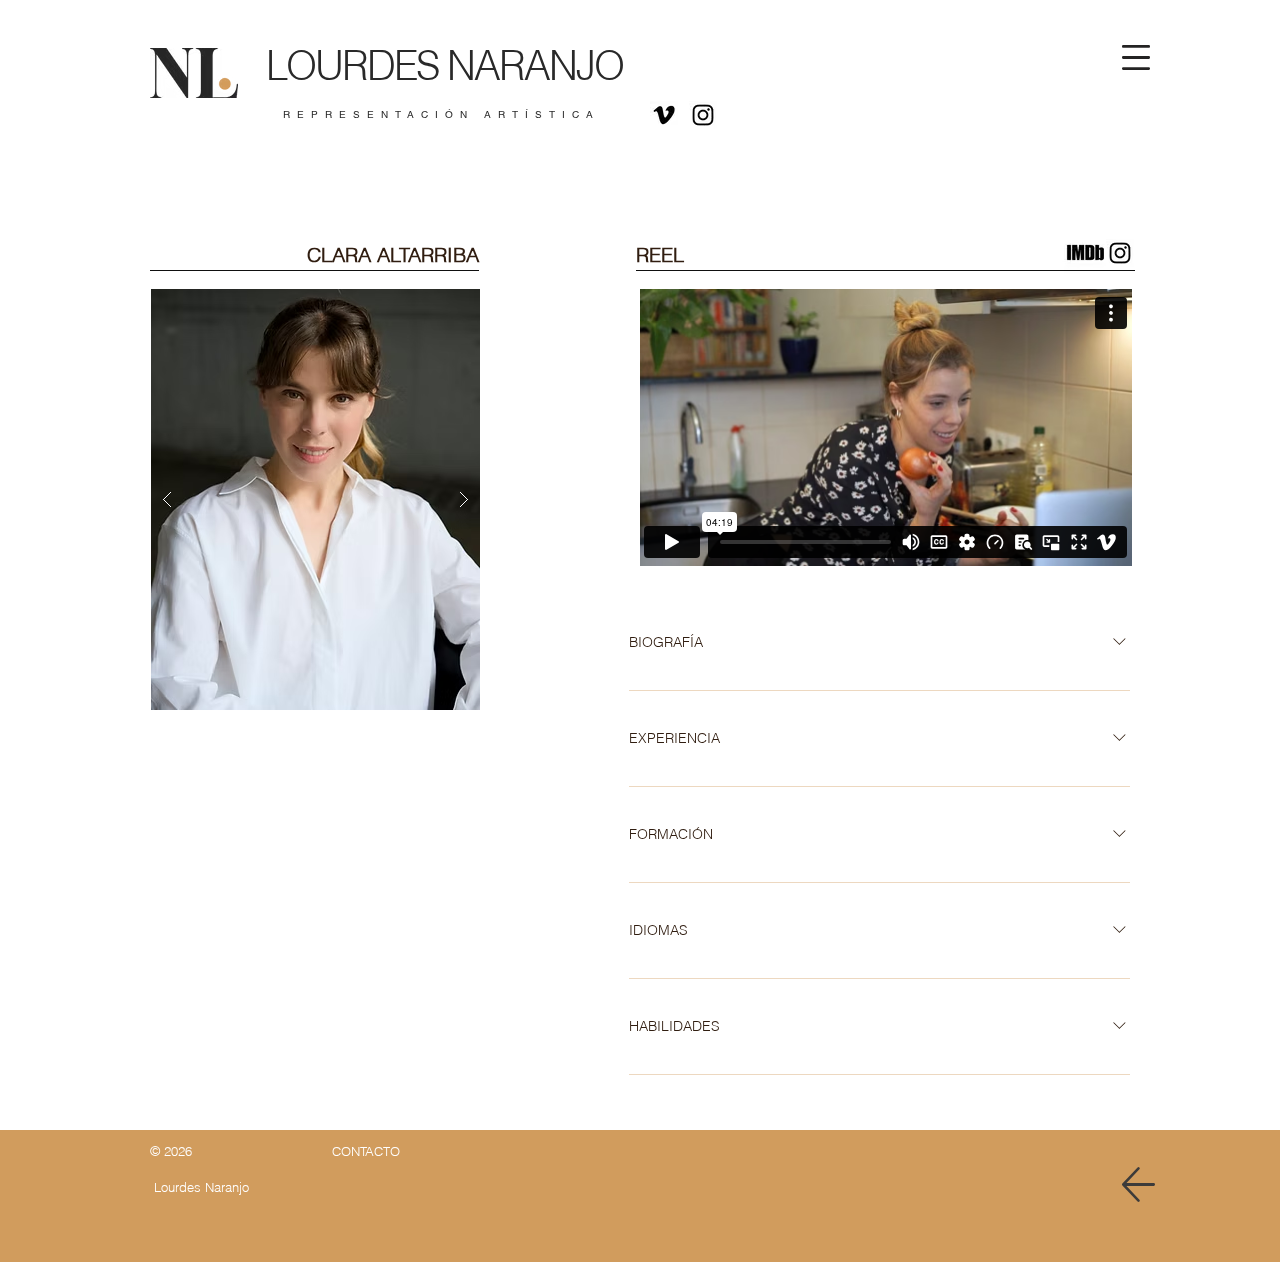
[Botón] (431, 77)
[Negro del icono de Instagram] (703, 115)
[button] (1136, 57)
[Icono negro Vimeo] (664, 115)
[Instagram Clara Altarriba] (1120, 253)
